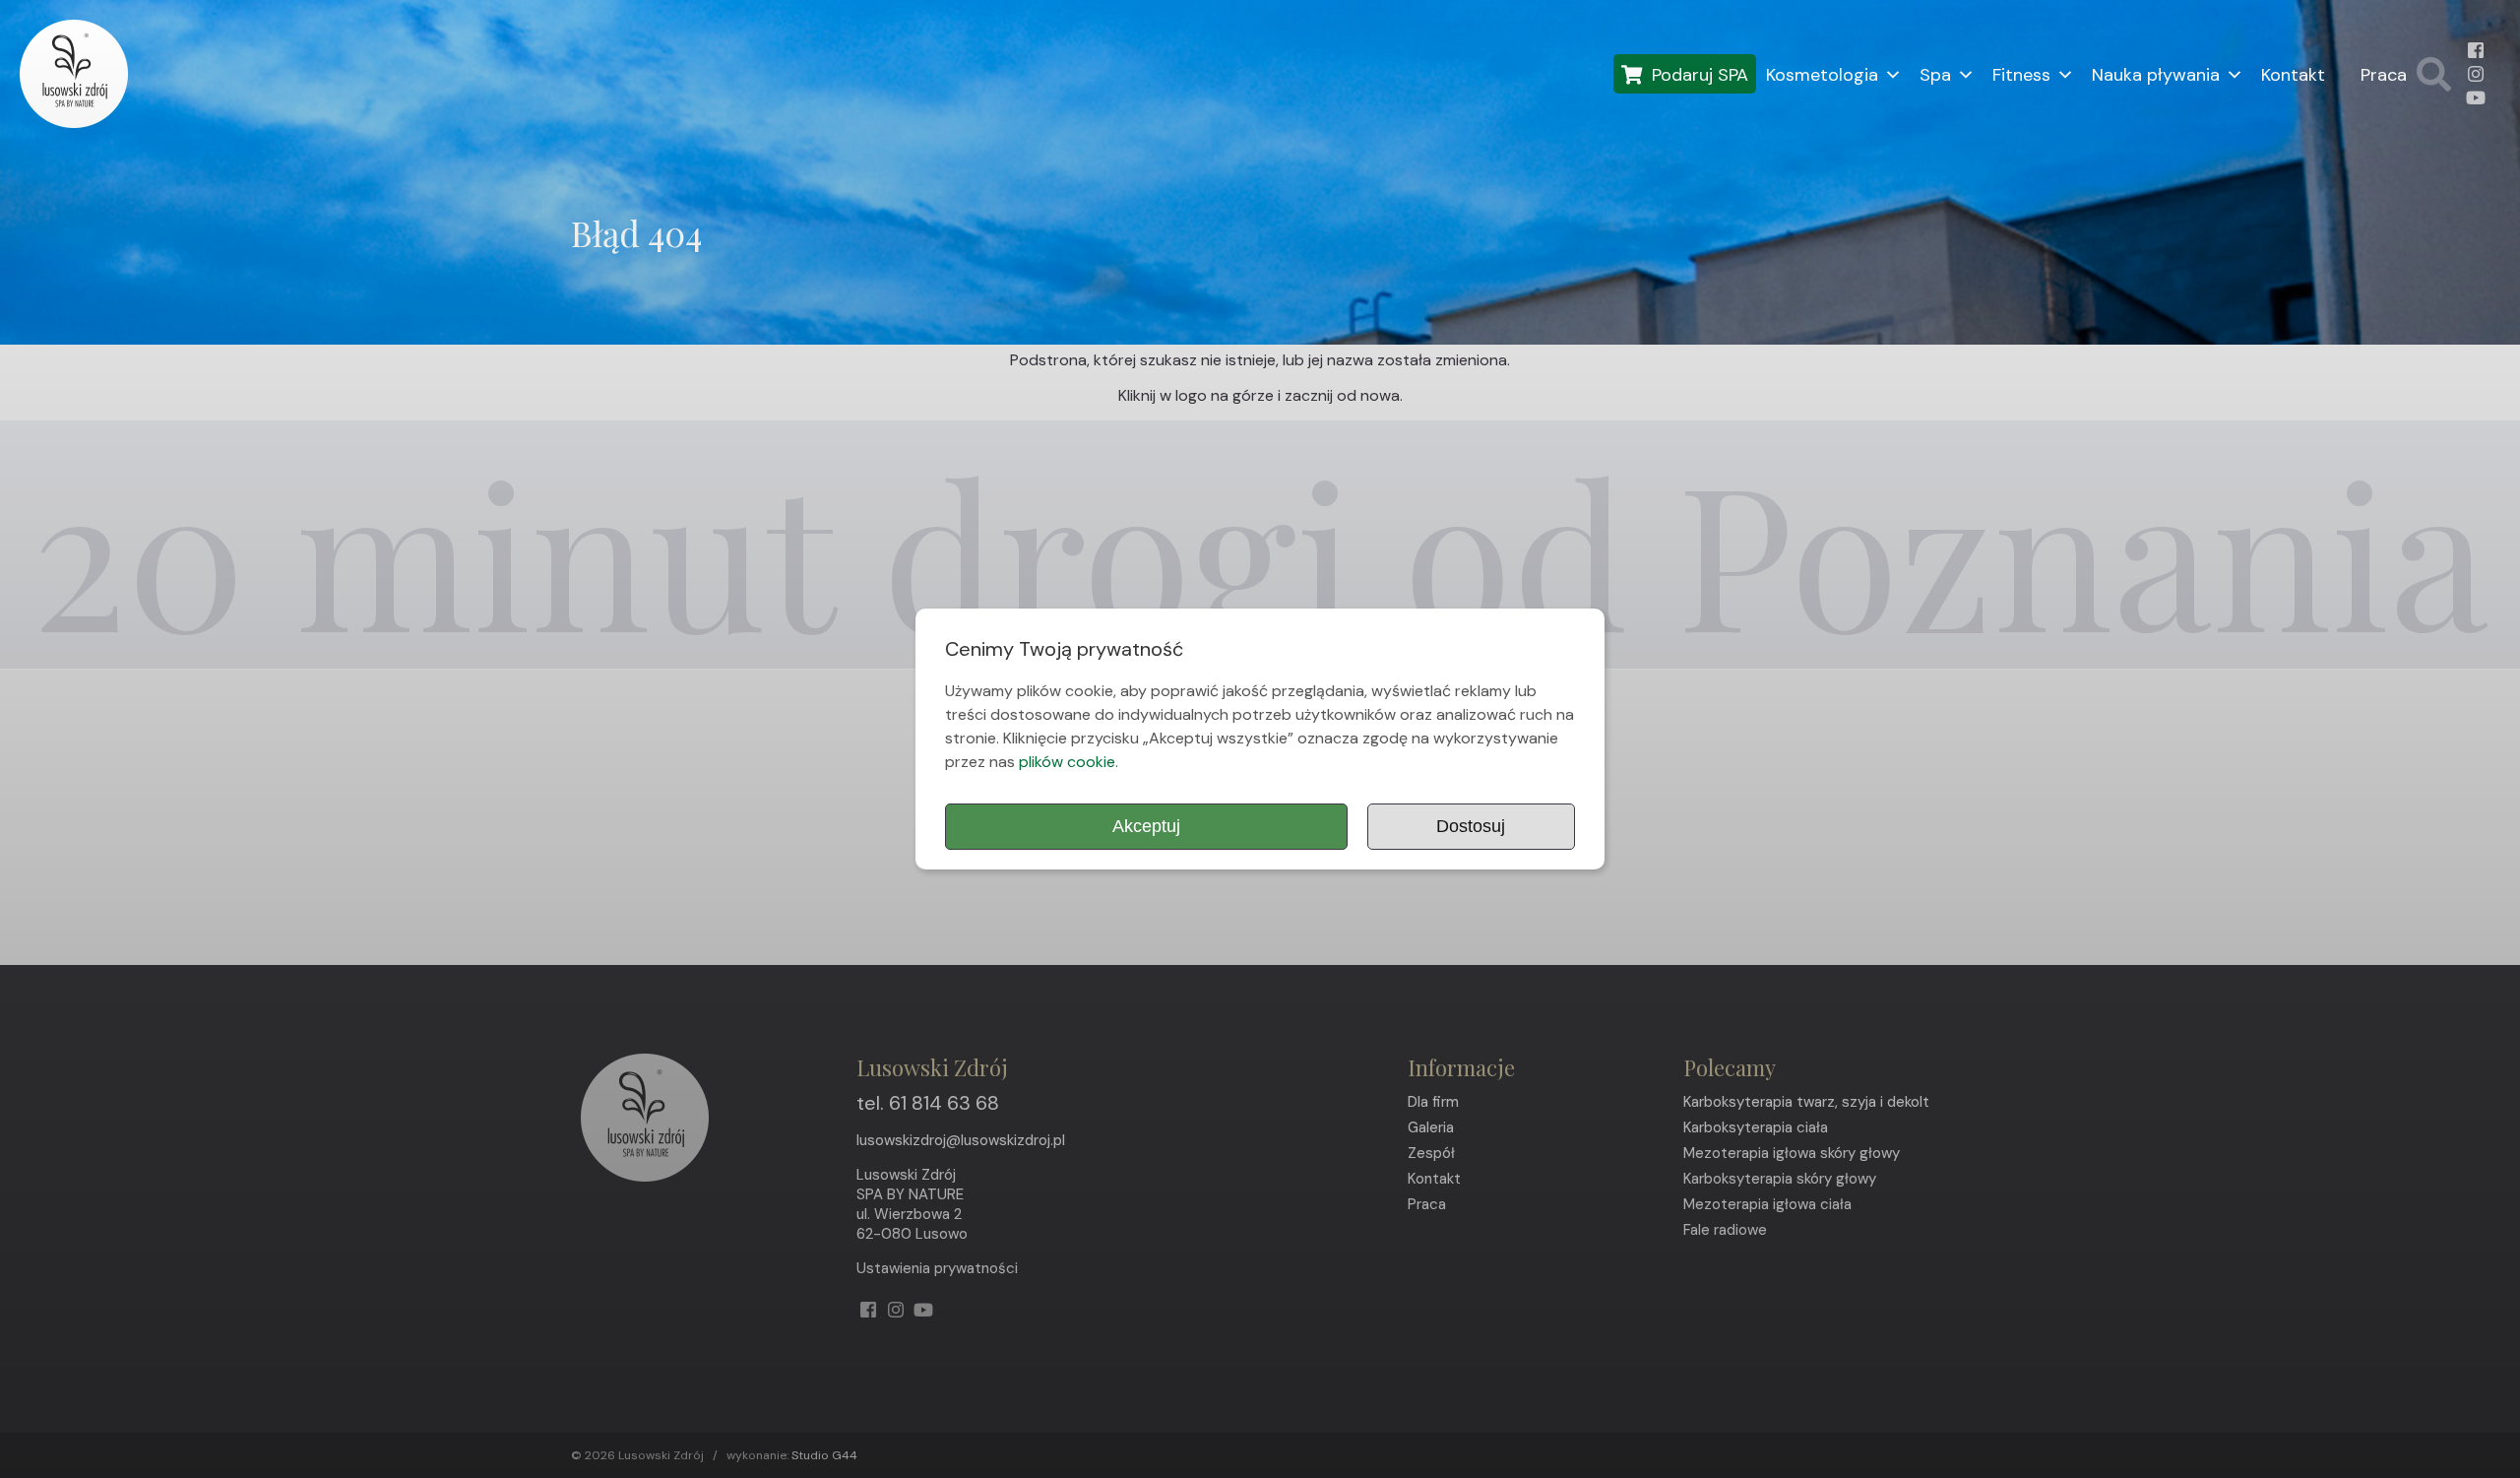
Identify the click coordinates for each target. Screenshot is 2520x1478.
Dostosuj (1471, 826)
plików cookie (1067, 762)
